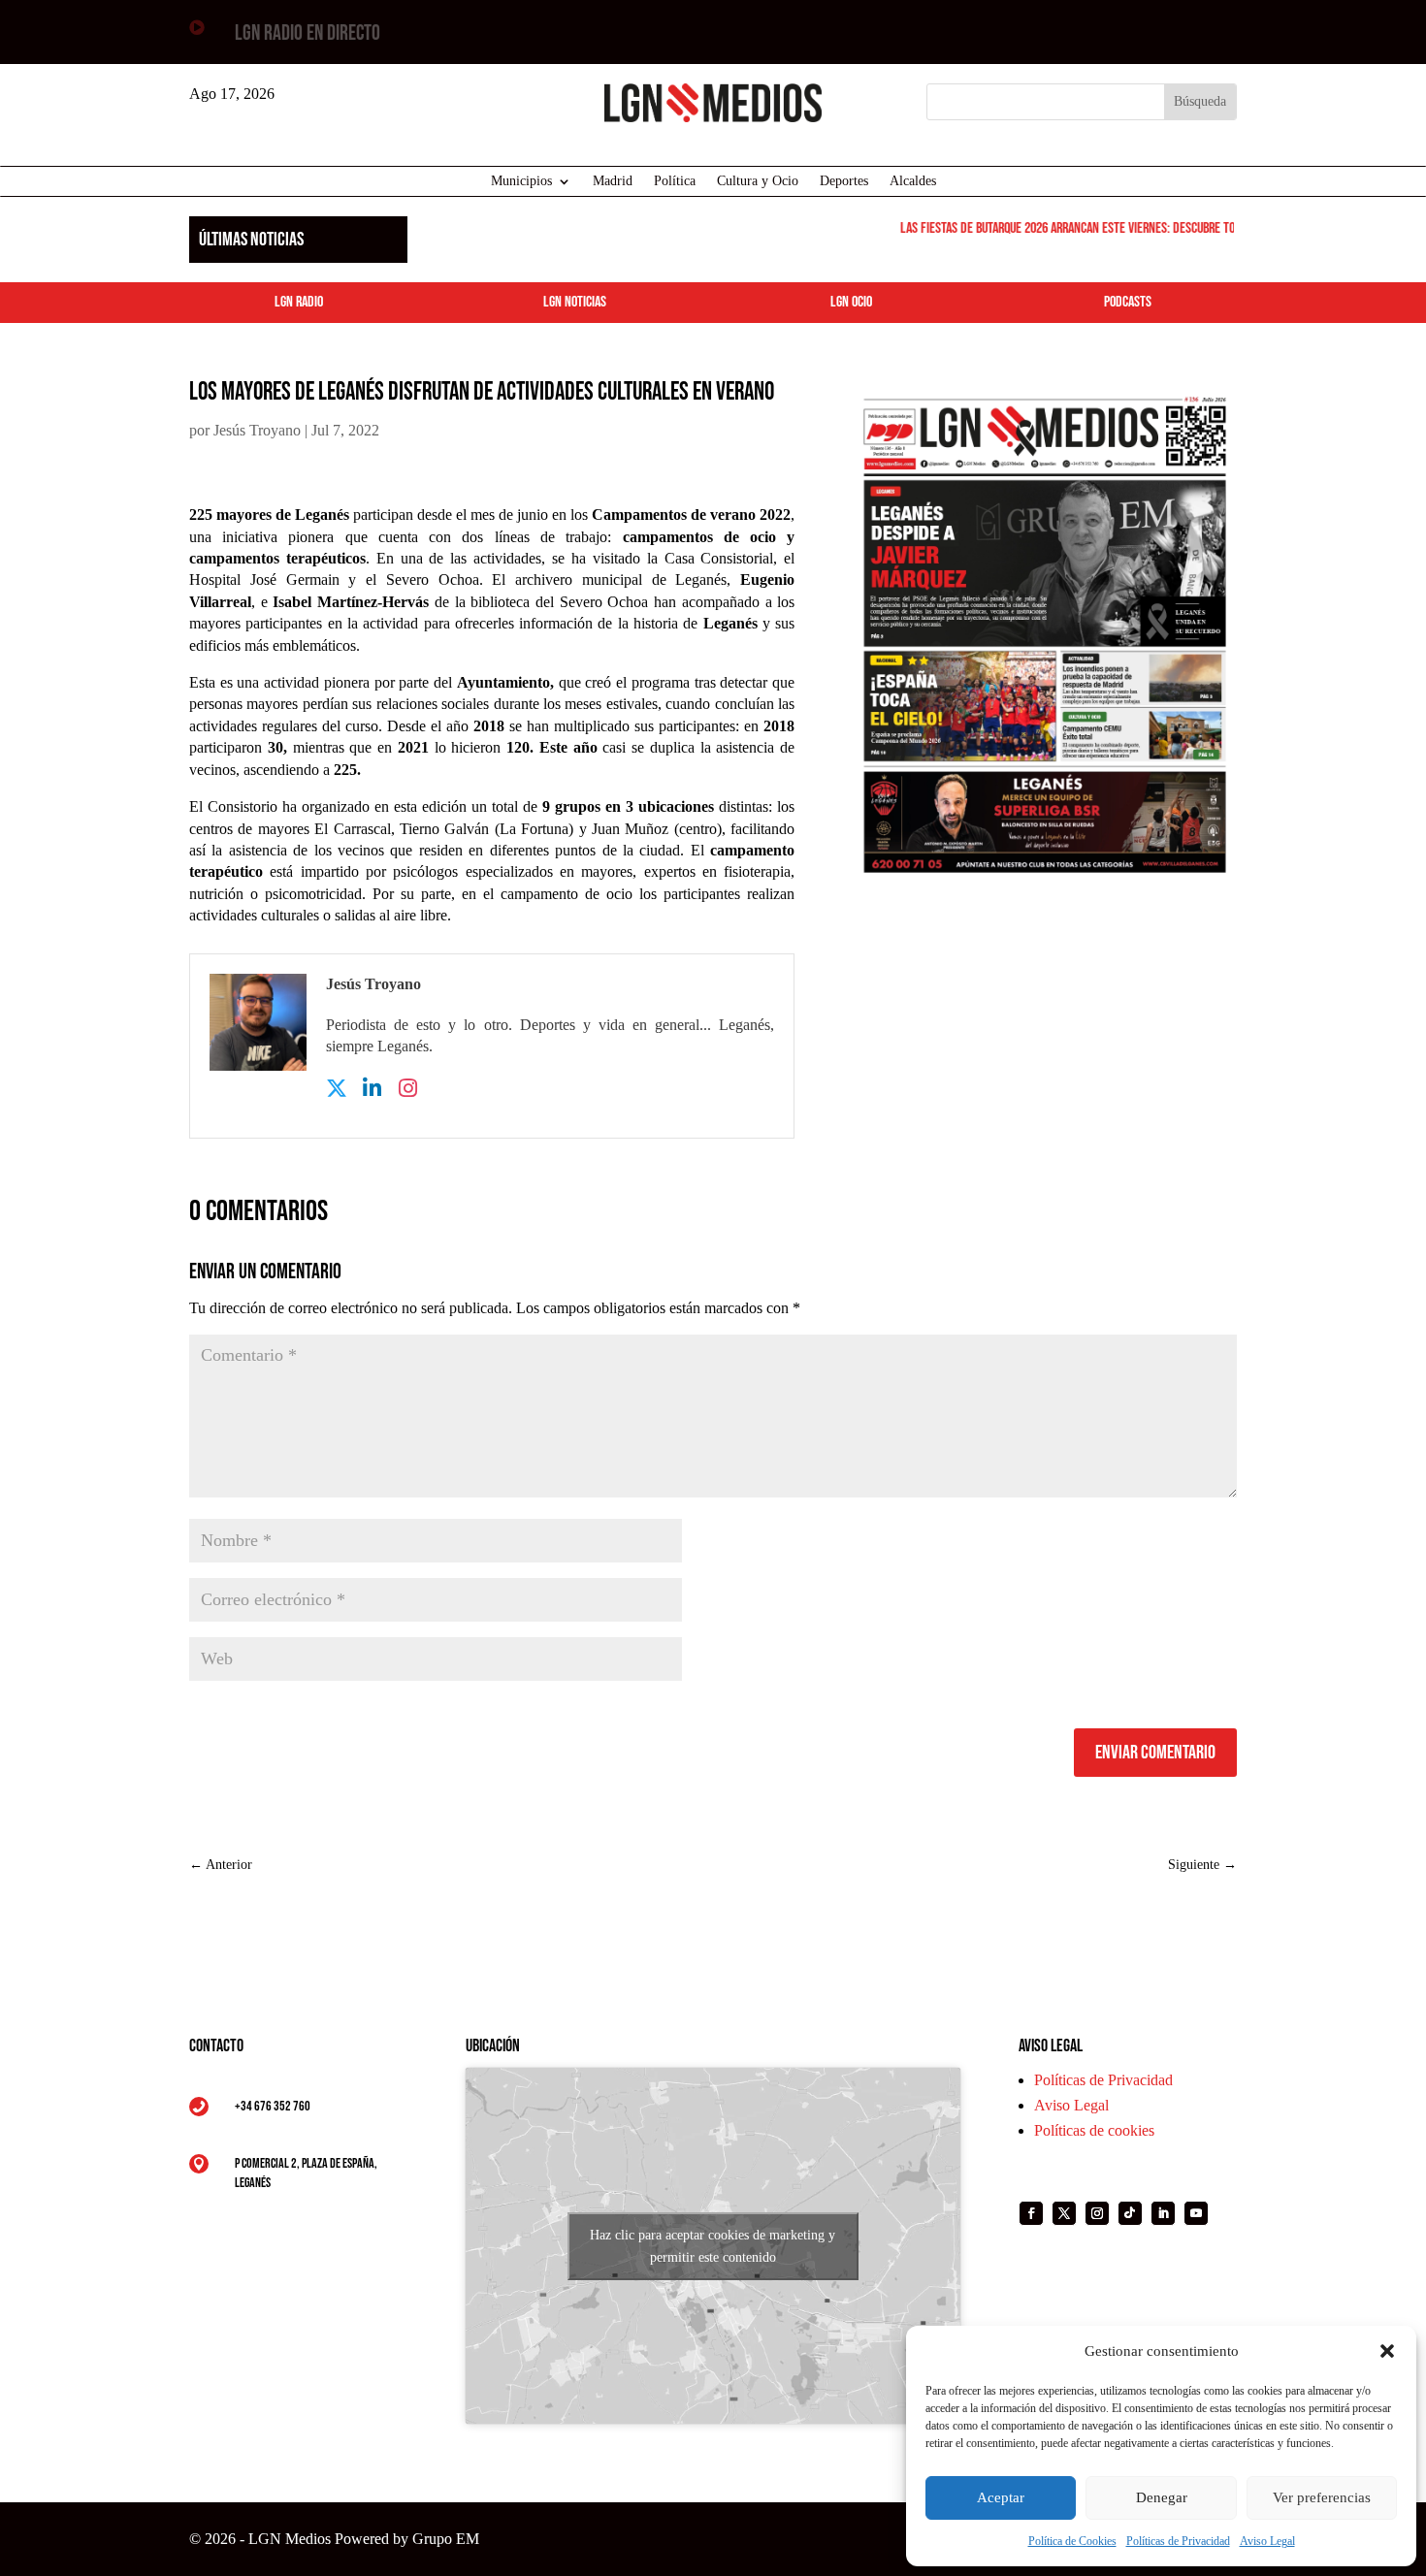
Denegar (1162, 2497)
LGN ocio (851, 302)
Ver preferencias (1322, 2497)
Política (675, 181)
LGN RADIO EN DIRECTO (308, 33)
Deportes (844, 181)
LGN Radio (299, 302)
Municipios (521, 181)
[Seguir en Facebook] (1031, 2213)
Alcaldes (913, 181)
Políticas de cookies (1094, 2130)
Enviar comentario (1155, 1753)
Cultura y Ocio (758, 181)
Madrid (613, 181)
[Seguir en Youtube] (1196, 2213)
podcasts (1128, 302)
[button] (1387, 2351)
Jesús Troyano (257, 430)
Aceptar (1001, 2497)
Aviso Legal (1267, 2541)
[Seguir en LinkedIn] (1163, 2213)
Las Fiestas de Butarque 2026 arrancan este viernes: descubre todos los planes (1087, 228)
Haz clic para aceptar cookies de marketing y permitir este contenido (713, 2246)
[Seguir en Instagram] (1097, 2213)
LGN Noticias (575, 302)
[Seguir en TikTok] (1130, 2213)
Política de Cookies (1072, 2541)
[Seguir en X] (1064, 2213)
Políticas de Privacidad (1178, 2541)
